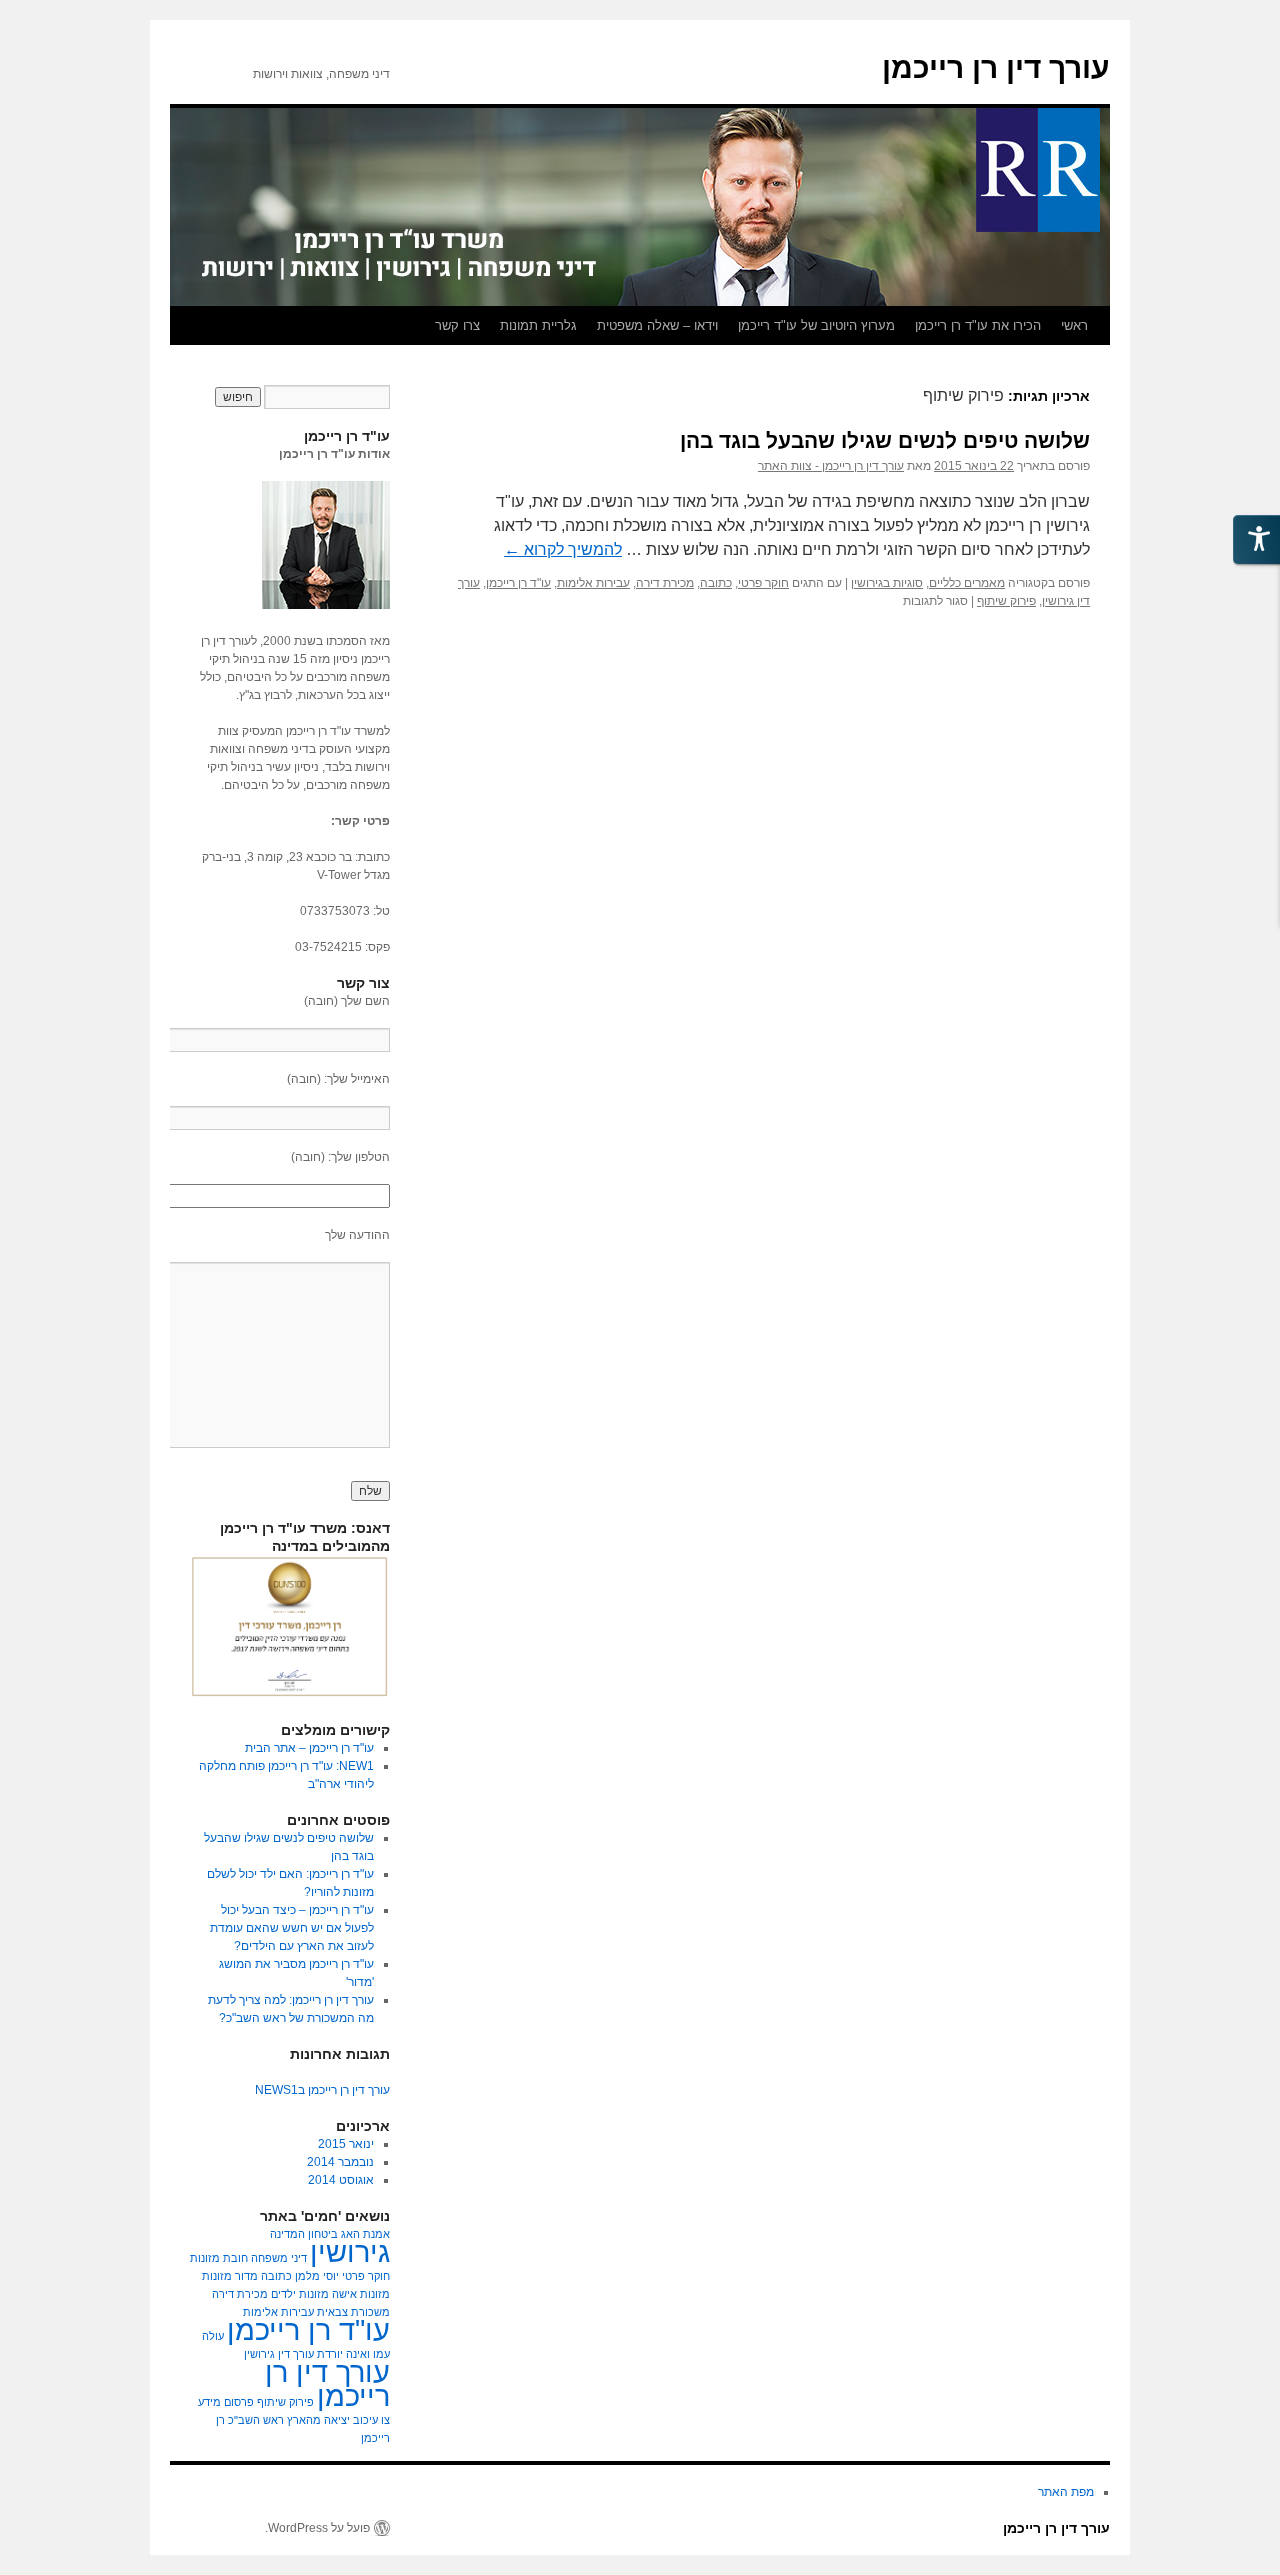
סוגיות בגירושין (887, 583)
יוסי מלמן (317, 2276)
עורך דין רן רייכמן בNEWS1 (322, 2090)
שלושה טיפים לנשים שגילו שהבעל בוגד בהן (885, 440)
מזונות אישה (361, 2294)
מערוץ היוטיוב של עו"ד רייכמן (816, 325)
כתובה (716, 583)
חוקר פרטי (763, 583)
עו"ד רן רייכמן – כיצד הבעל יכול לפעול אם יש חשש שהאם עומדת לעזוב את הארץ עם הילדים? (292, 1928)
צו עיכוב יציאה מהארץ (338, 2420)
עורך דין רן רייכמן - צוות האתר (831, 466)
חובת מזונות (219, 2258)
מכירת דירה (665, 583)
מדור (246, 2276)
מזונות (217, 2276)
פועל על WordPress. (317, 2528)
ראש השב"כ (256, 2420)
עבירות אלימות (593, 583)
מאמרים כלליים (967, 583)
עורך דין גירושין (279, 2354)
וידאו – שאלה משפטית (657, 325)
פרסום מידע (226, 2402)
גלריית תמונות (538, 325)
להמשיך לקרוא (563, 549)
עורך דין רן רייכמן (996, 67)
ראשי (1074, 325)
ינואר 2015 (346, 2144)
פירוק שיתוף (1006, 601)
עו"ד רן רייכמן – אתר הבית (309, 1748)
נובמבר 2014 (340, 2162)
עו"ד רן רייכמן (518, 583)
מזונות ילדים (300, 2294)
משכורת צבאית (353, 2312)
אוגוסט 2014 (341, 2180)
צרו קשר (457, 325)
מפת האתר (1066, 2492)
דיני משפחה (279, 2258)
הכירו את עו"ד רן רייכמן (978, 325)
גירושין (350, 2251)
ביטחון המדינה (304, 2234)
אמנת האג (365, 2234)
